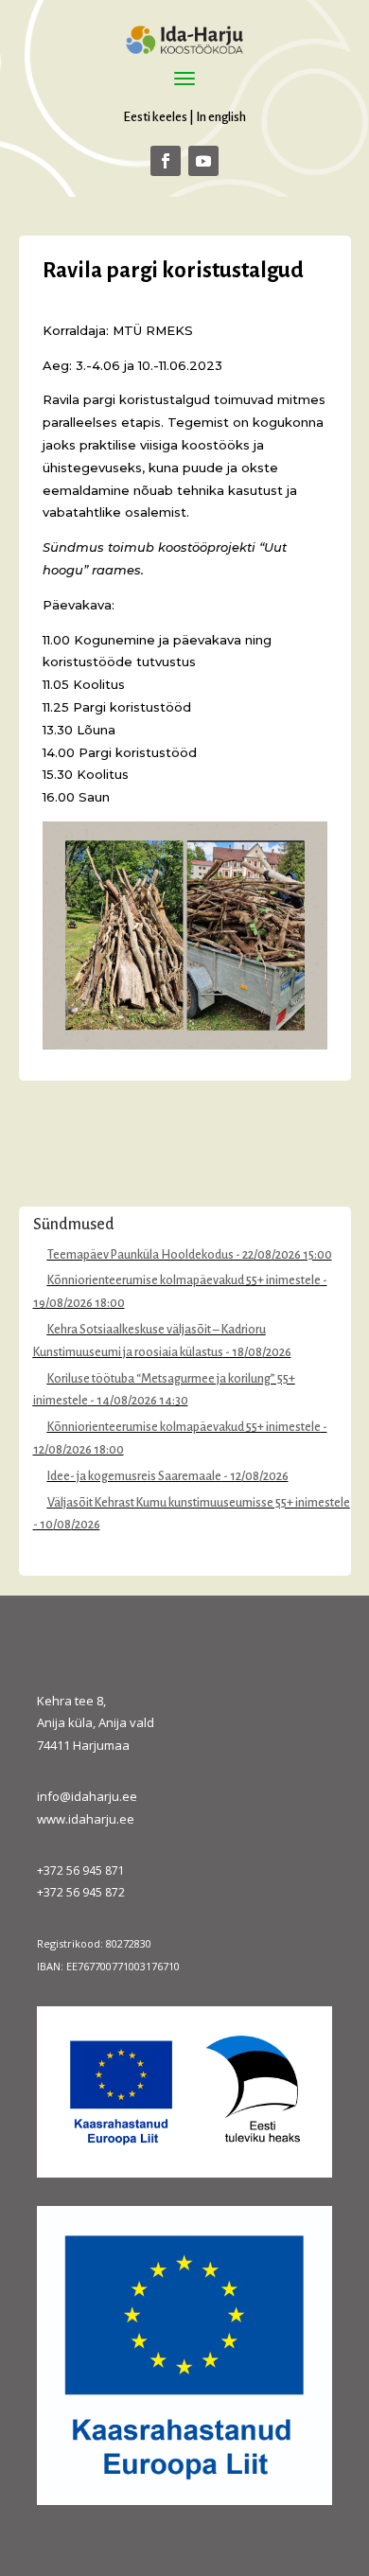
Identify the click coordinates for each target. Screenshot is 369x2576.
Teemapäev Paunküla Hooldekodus (141, 1255)
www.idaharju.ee (86, 1819)
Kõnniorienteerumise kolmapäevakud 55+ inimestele (184, 1280)
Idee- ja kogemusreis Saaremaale (134, 1476)
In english (221, 117)
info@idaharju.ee (87, 1796)
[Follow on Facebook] (166, 161)
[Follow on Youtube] (203, 161)
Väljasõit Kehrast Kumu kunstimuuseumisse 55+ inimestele (199, 1503)
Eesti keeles (155, 117)
